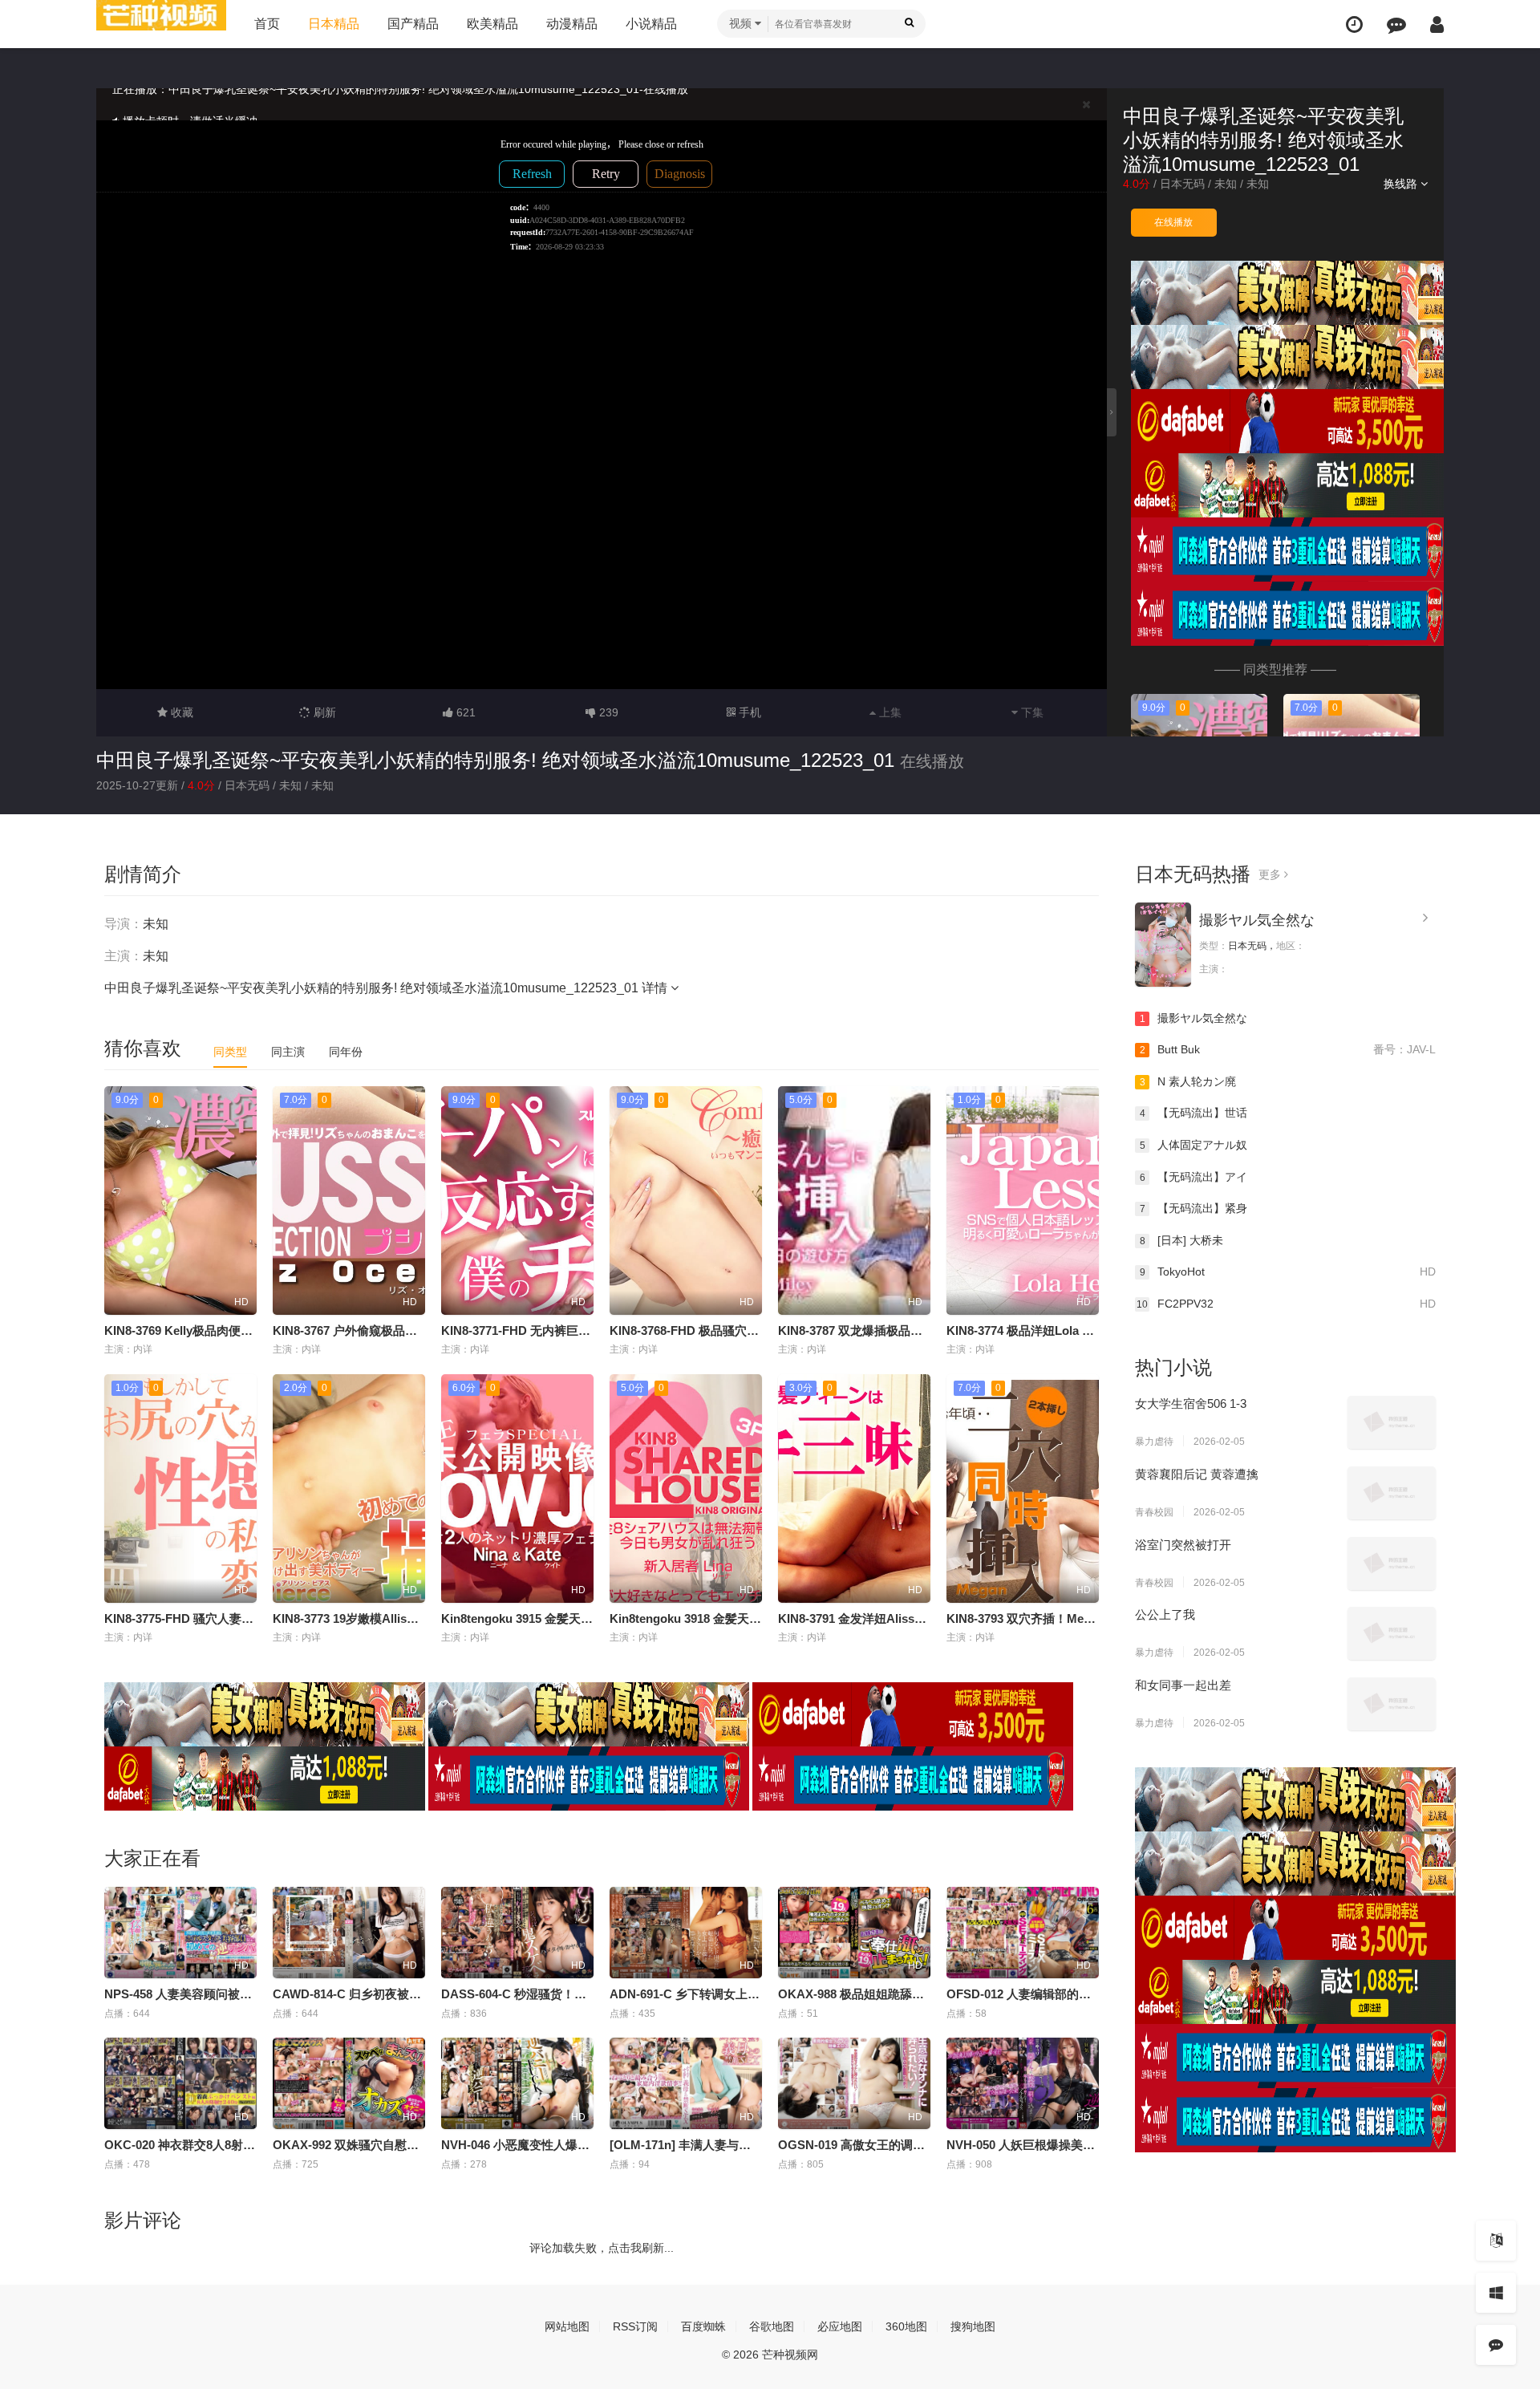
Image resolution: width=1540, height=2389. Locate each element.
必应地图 (840, 2326)
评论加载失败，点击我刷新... (602, 2248)
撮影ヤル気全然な (1257, 920)
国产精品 (413, 24)
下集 (1031, 712)
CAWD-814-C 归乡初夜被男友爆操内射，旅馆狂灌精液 (419, 1994)
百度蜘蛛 (703, 2326)
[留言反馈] (1396, 24)
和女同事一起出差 (1183, 1685)
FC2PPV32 (1286, 1304)
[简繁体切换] (1496, 2241)
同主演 (288, 1052)
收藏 (180, 712)
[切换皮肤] (1496, 2293)
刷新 (323, 712)
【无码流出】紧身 (1194, 1208)
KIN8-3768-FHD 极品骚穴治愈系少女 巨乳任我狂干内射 (758, 1330)
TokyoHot (1288, 1272)
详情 (656, 988)
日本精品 (334, 24)
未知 (1226, 184)
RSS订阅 (635, 2326)
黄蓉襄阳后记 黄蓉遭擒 (1197, 1474)
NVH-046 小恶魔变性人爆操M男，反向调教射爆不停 (581, 2145)
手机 (748, 712)
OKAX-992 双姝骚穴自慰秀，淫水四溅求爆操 (394, 2145)
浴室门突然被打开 (1183, 1545)
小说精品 (651, 24)
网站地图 (567, 2326)
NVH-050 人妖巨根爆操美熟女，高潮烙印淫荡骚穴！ (1087, 2145)
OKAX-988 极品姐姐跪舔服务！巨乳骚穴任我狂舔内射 (923, 1994)
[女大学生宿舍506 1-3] (1392, 1422)
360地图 (906, 2326)
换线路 (1402, 184)
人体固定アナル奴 (1194, 1145)
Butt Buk (1288, 1049)
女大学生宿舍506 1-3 (1191, 1403)
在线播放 (1173, 222)
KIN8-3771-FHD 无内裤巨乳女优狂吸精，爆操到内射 (582, 1330)
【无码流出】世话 (1194, 1113)
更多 (1271, 874)
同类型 (230, 1052)
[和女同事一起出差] (1392, 1704)
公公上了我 (1165, 1614)
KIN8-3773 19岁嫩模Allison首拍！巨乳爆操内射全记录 (419, 1618)
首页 (267, 24)
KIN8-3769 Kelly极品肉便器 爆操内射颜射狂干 (228, 1330)
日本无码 (1182, 184)
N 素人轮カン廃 (1188, 1081)
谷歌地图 (772, 2326)
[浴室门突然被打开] (1392, 1564)
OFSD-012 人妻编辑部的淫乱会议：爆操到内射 (1073, 1994)
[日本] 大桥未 (1182, 1240)
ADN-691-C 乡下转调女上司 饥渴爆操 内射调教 (736, 1994)
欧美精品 (492, 24)
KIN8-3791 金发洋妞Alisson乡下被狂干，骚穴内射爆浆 (926, 1618)
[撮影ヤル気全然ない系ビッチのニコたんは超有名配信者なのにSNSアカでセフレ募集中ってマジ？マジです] (1163, 945)
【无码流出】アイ (1194, 1177)
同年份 (346, 1052)
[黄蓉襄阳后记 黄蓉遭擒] (1392, 1493)
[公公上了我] (1392, 1633)
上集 (889, 712)
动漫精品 (572, 24)
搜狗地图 (973, 2326)
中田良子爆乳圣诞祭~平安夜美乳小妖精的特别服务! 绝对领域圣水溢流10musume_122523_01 (495, 760)
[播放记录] (1354, 24)
